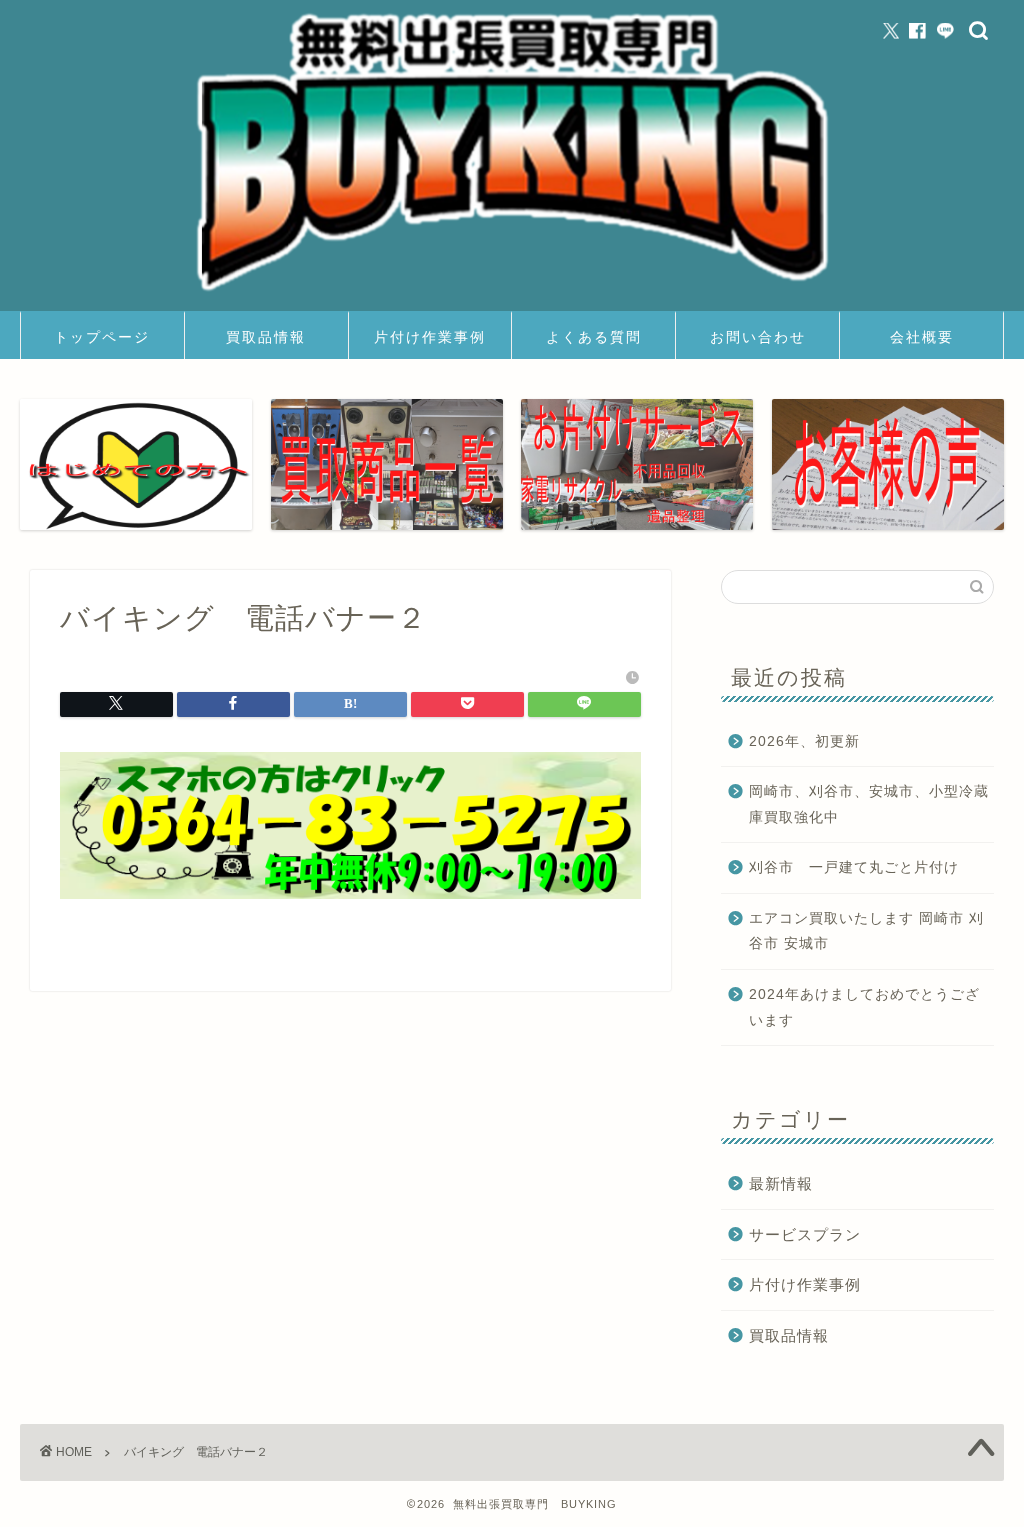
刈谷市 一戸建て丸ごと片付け (854, 867)
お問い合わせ (758, 337)
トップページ (102, 337)
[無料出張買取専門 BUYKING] (511, 296)
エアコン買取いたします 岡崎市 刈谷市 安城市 (866, 931)
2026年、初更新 (804, 741)
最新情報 (781, 1183)
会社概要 (922, 337)
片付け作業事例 (430, 337)
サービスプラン (805, 1234)
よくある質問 (594, 337)
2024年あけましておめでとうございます (864, 1007)
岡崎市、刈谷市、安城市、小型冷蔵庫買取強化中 (869, 804)
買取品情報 (266, 337)
